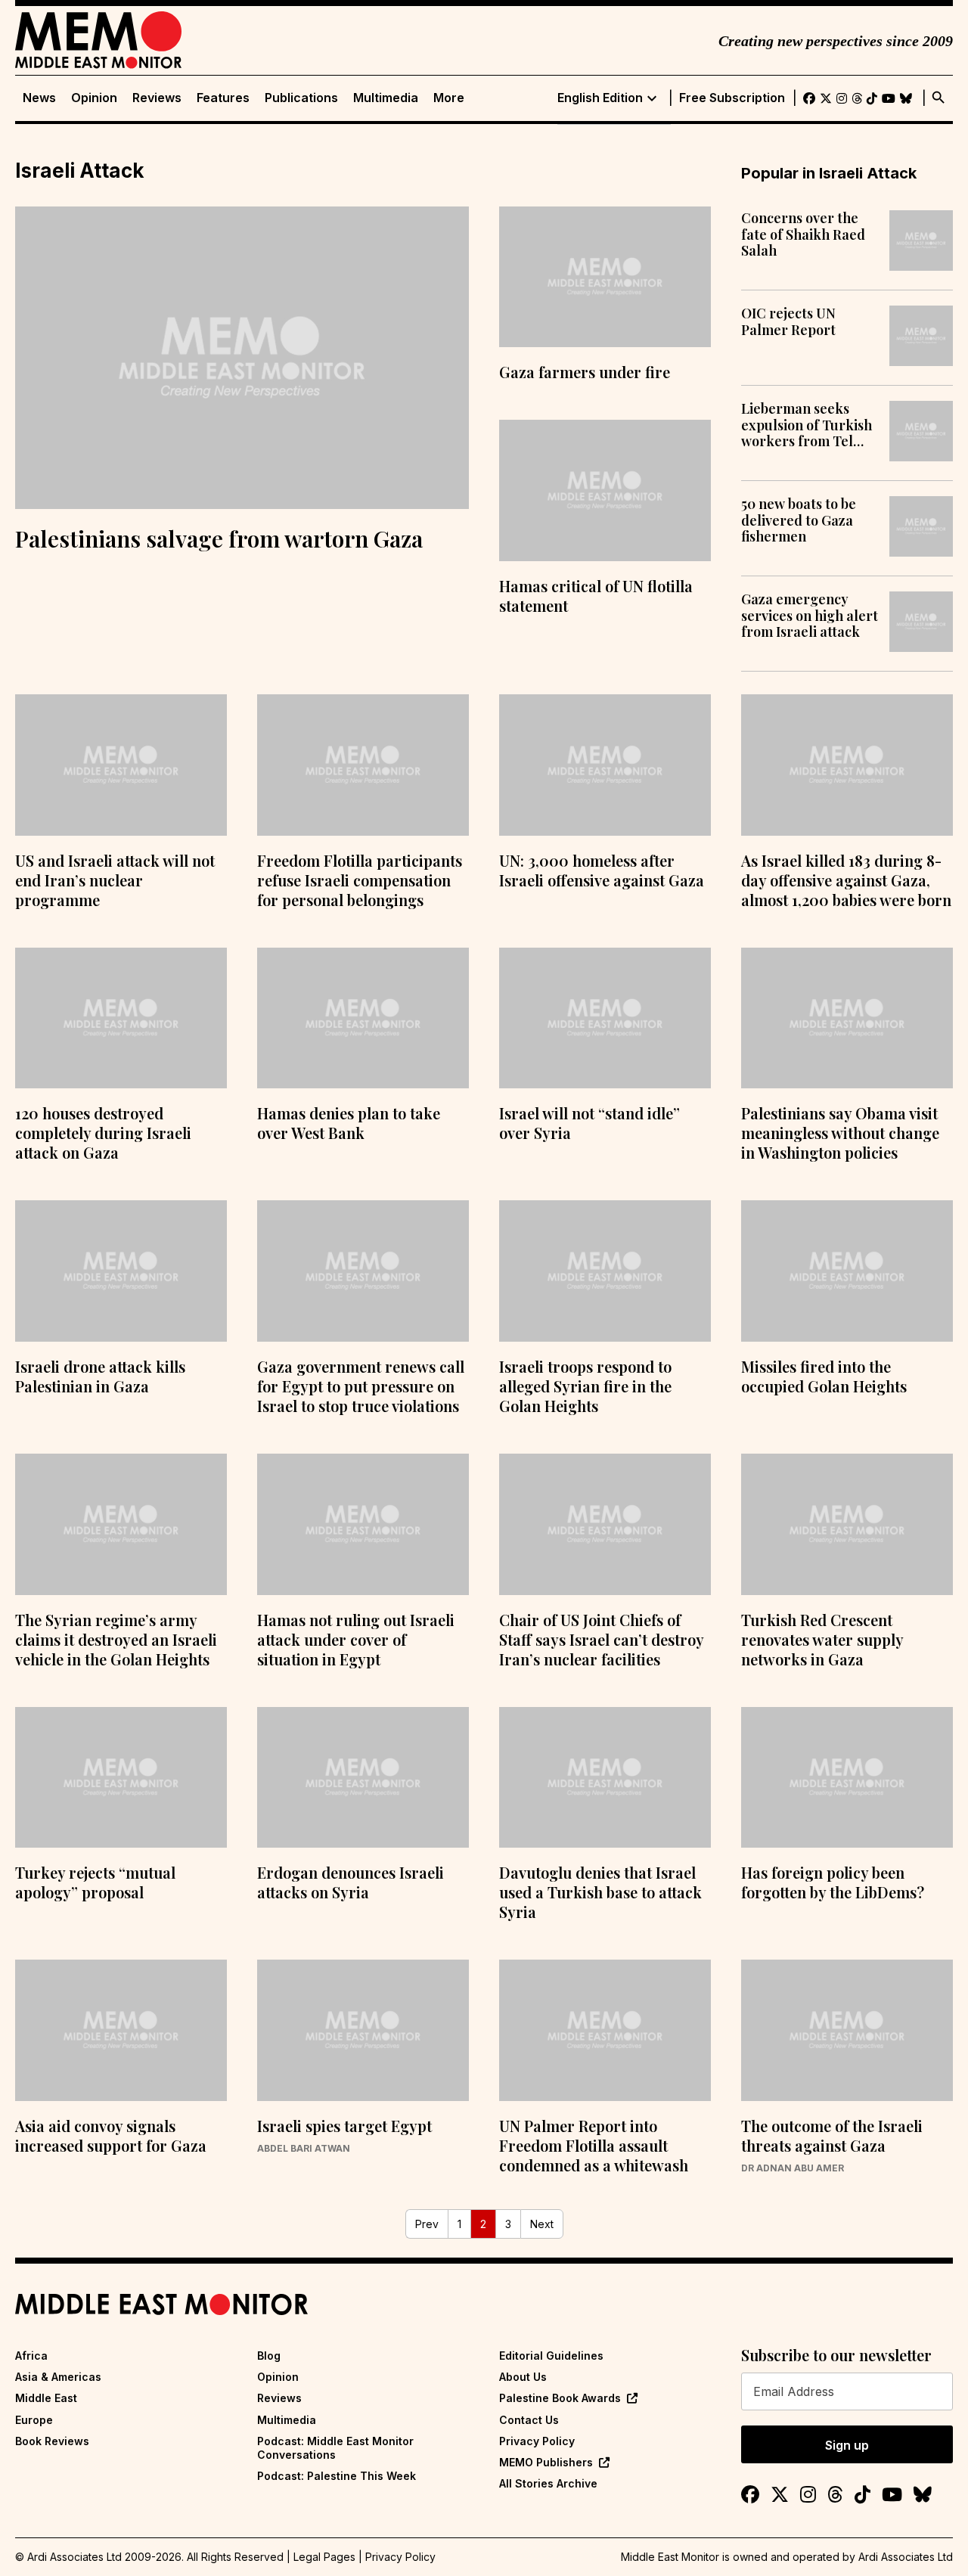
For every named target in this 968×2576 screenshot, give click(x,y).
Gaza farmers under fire (585, 372)
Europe (34, 2420)
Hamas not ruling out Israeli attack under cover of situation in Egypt (356, 1639)
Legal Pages (324, 2557)
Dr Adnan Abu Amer (793, 2168)
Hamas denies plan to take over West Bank (349, 1123)
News (39, 98)
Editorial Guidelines (551, 2356)
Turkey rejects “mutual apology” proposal (95, 1882)
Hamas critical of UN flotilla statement (596, 596)
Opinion (94, 98)
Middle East (46, 2398)
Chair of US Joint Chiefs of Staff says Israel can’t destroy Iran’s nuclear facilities (601, 1639)
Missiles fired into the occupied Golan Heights (824, 1376)
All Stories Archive (548, 2483)
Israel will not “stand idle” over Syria (589, 1123)
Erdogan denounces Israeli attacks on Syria (351, 1882)
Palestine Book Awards (560, 2398)
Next (542, 2224)
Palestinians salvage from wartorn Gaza (219, 538)
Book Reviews (52, 2441)
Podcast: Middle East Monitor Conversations (335, 2448)
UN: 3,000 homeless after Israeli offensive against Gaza (602, 870)
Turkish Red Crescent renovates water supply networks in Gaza (822, 1639)
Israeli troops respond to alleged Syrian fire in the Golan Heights (585, 1386)
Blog (269, 2356)
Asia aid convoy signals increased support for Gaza (111, 2135)
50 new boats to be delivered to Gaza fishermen (799, 521)
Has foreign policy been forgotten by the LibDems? (833, 1882)
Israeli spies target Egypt (344, 2126)
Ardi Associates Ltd (906, 2557)
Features (223, 98)
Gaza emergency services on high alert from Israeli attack (810, 616)
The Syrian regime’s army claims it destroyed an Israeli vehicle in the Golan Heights (116, 1639)
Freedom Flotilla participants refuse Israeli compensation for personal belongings (360, 880)
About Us (523, 2377)
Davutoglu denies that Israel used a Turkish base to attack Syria (600, 1892)
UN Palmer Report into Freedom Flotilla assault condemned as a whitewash (594, 2145)
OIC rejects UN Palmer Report (788, 322)
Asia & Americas (58, 2377)
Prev (427, 2224)
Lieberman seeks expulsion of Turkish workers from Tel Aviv (807, 425)
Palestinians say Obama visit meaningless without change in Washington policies (840, 1133)
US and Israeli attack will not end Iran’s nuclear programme (115, 880)
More (449, 98)
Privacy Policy (537, 2441)
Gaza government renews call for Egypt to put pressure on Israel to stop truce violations (361, 1386)
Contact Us (529, 2420)
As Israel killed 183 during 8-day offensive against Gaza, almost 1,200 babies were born (846, 880)
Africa (31, 2356)
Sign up (847, 2445)
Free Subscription (732, 98)
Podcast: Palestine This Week (337, 2476)
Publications (301, 98)
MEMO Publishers (546, 2462)
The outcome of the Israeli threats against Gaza (832, 2135)
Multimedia (386, 98)
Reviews (157, 98)
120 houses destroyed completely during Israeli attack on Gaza (103, 1133)
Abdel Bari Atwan (304, 2149)
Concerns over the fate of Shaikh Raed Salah (803, 235)
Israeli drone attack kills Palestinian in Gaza (100, 1376)
